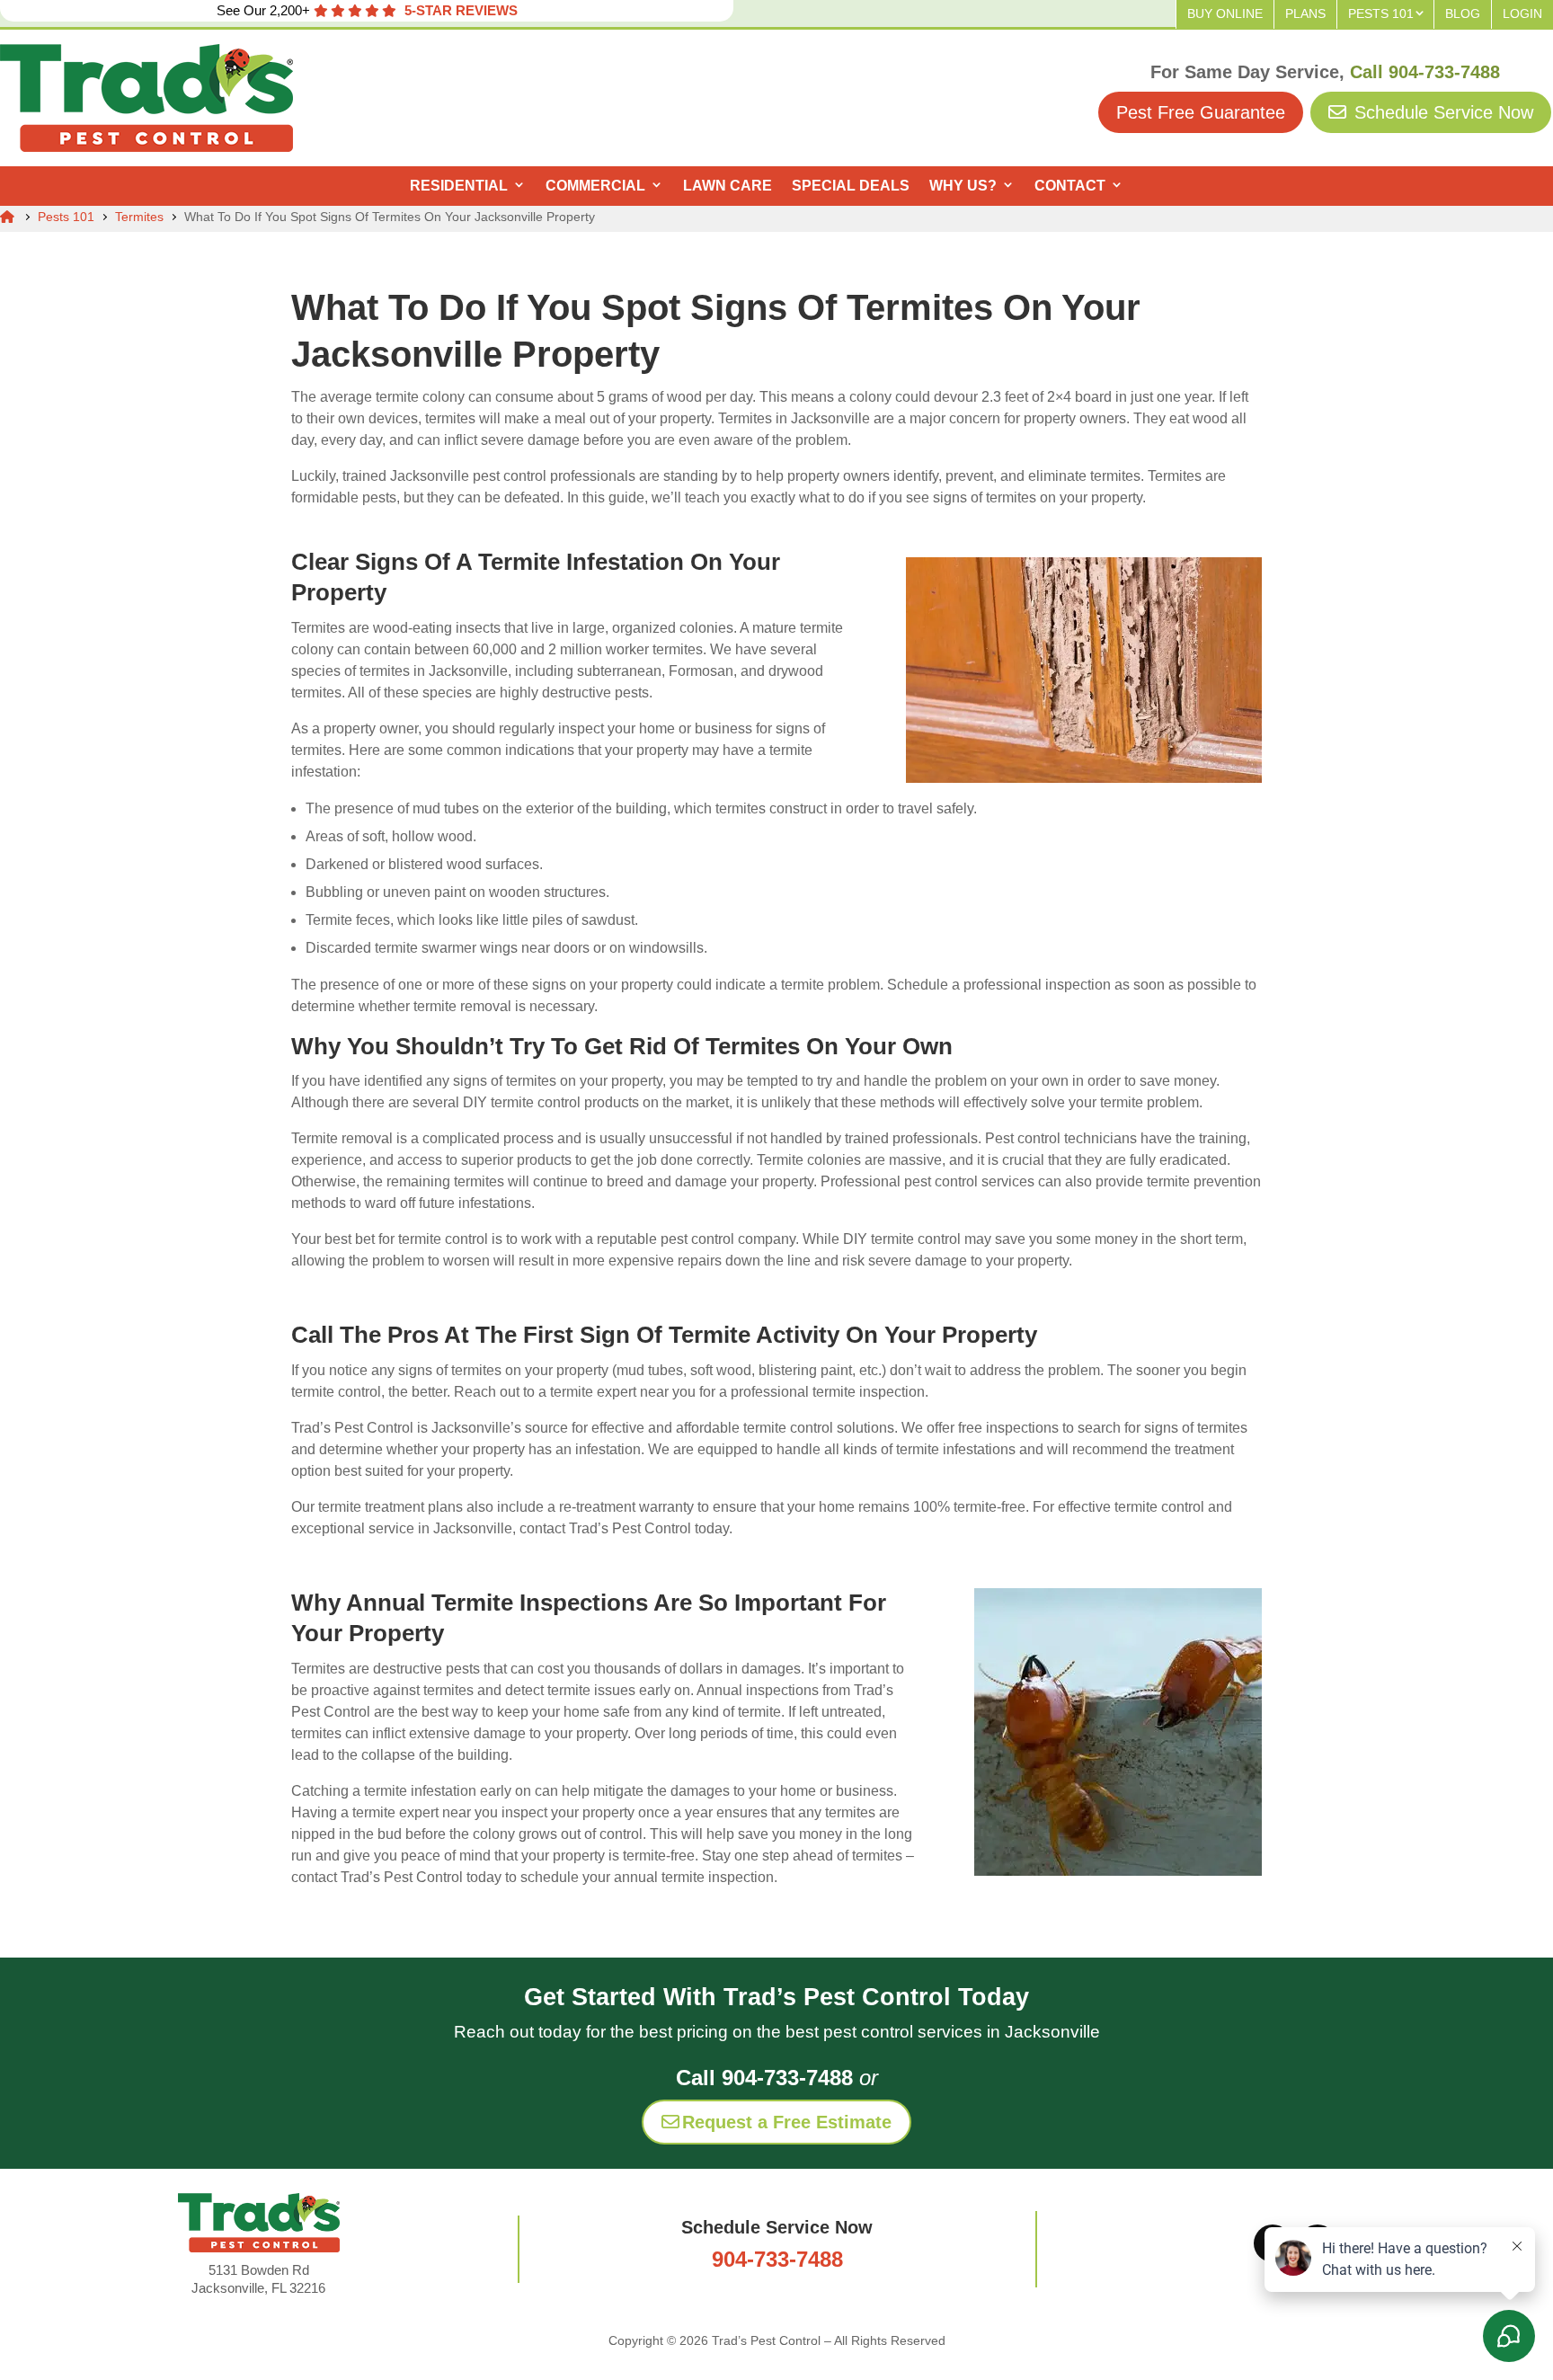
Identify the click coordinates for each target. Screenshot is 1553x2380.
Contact (1070, 186)
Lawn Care (728, 186)
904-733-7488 (777, 2259)
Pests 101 (1381, 13)
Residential (459, 186)
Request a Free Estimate (787, 2122)
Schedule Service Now (1441, 112)
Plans (1305, 13)
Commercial (595, 186)
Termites (139, 217)
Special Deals (851, 186)
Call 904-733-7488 (1425, 72)
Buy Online (1225, 13)
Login (1522, 13)
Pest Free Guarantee (1201, 112)
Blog (1463, 13)
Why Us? (963, 186)
